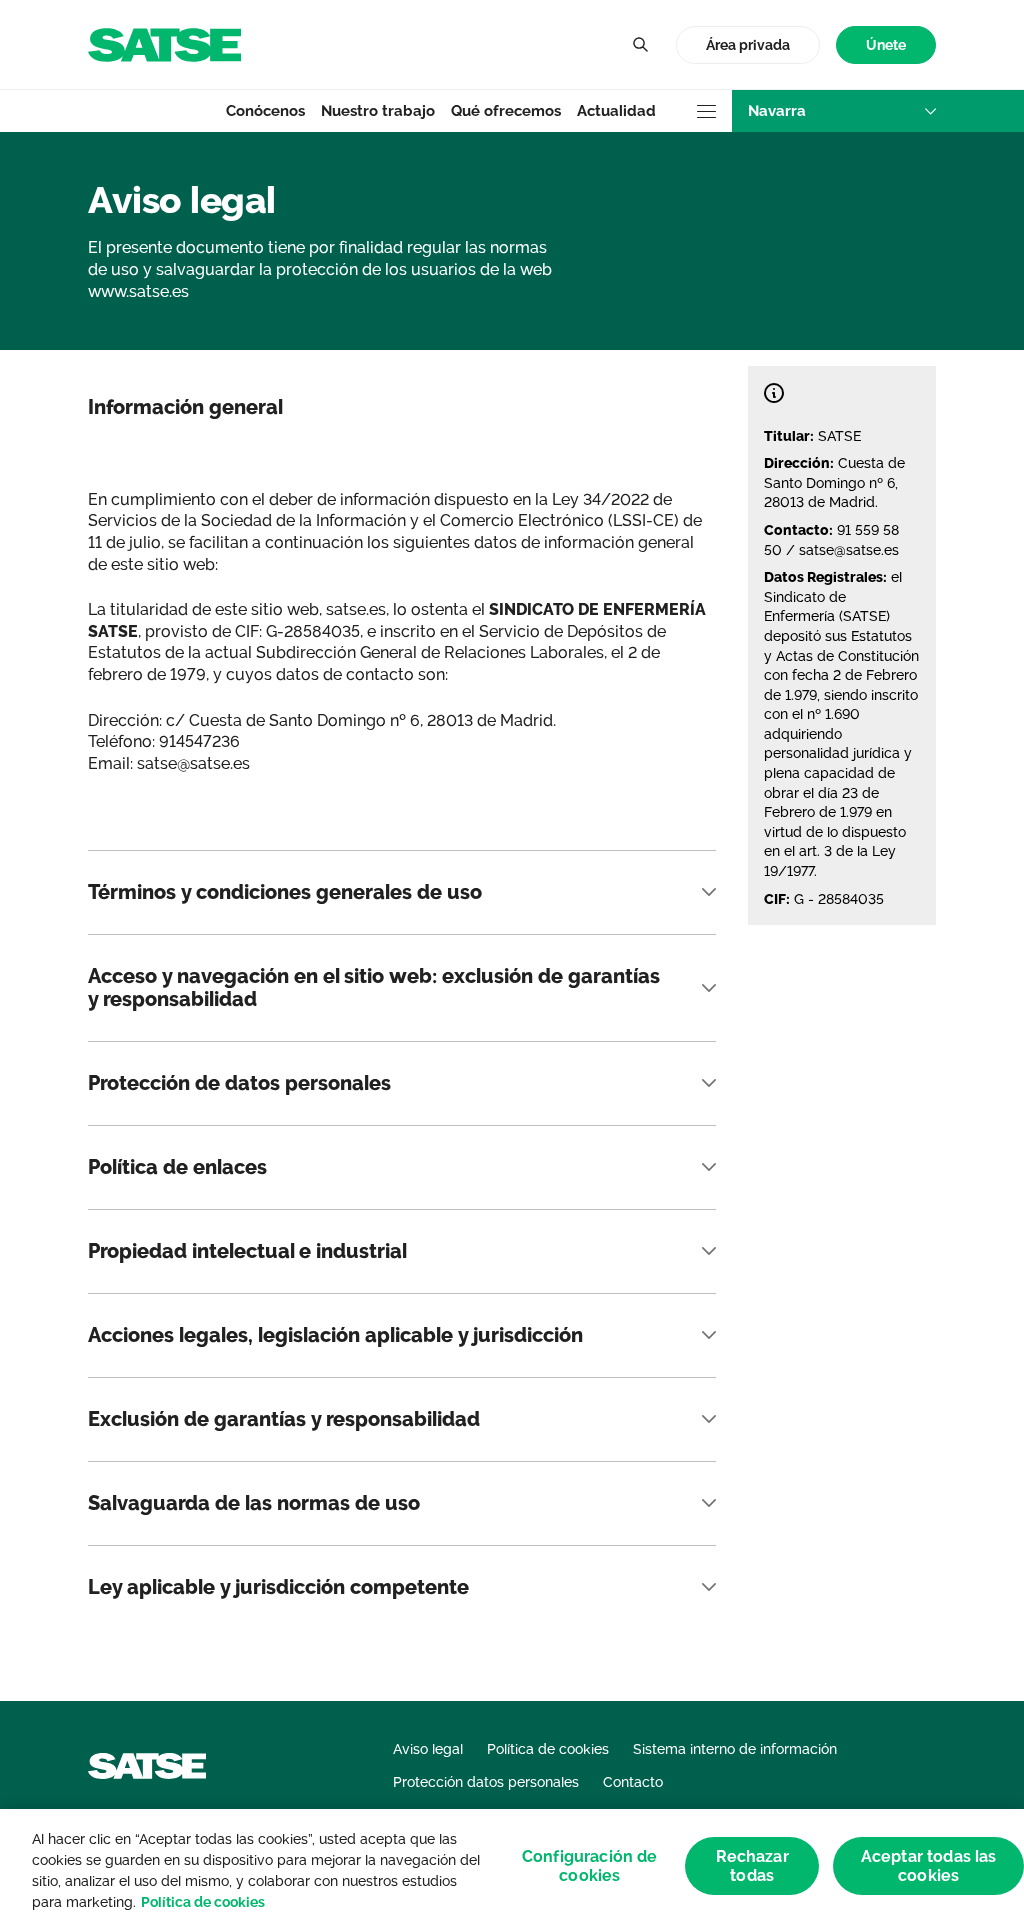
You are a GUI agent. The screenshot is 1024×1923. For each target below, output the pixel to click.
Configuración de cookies (590, 1866)
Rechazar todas (752, 1866)
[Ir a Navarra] (164, 43)
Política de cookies (203, 1902)
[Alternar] (640, 45)
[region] (512, 1866)
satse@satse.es (849, 550)
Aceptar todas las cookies (929, 1866)
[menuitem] (886, 45)
